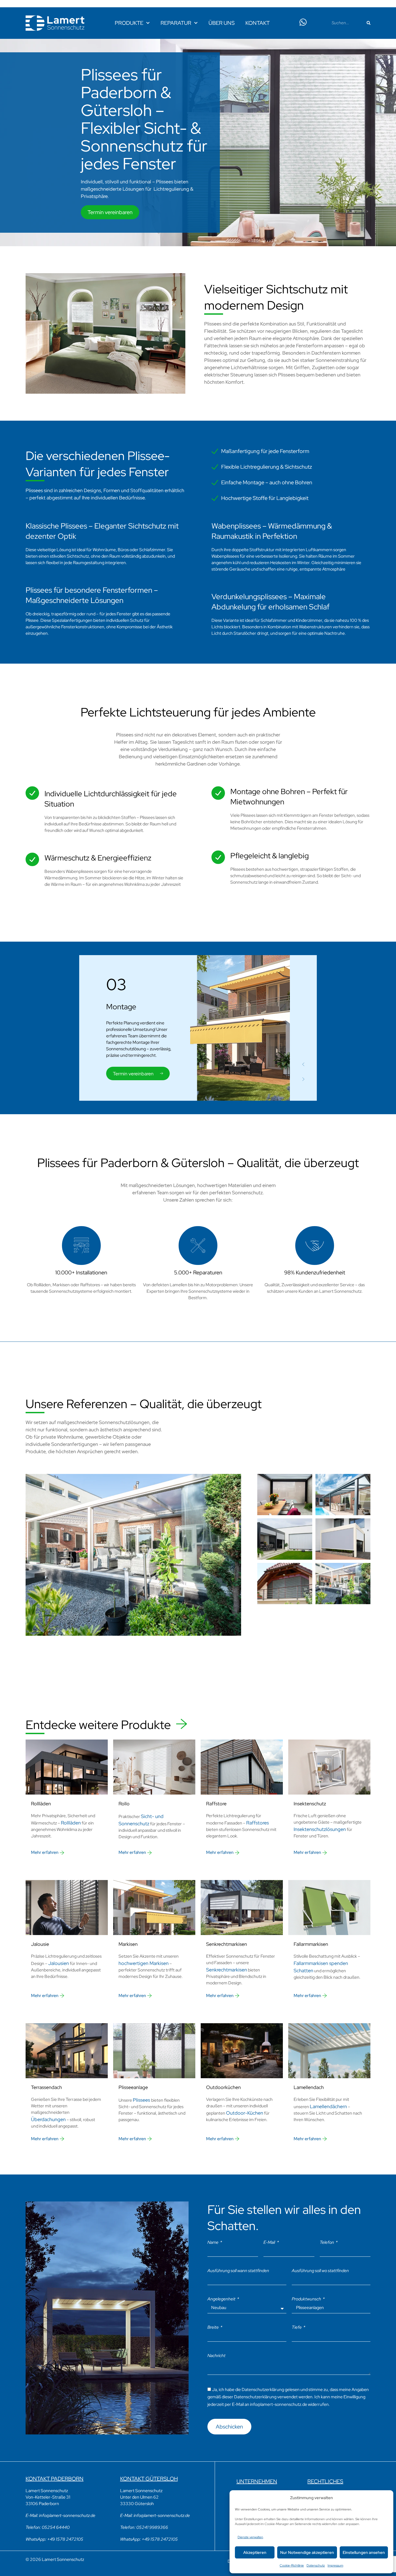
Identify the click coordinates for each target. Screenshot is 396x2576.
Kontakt (258, 23)
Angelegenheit (222, 2299)
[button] (303, 1064)
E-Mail (270, 2242)
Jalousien (59, 1963)
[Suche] (369, 23)
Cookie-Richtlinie (292, 2565)
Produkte (129, 23)
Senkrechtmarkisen (227, 1970)
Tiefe (297, 2327)
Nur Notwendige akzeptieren (307, 2553)
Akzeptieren (255, 2553)
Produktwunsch (307, 2299)
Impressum (335, 2565)
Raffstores (258, 1823)
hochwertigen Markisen (144, 1963)
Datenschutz (316, 2565)
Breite (213, 2327)
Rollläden (71, 1823)
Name (213, 2242)
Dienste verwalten (250, 2537)
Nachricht (216, 2356)
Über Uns (222, 23)
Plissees (142, 2100)
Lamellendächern (328, 2106)
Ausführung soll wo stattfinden (320, 2271)
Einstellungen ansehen (364, 2553)
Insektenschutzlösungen (320, 1829)
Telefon (327, 2242)
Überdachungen (48, 2119)
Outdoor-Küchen (245, 2113)
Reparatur (176, 23)
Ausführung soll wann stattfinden (238, 2271)
